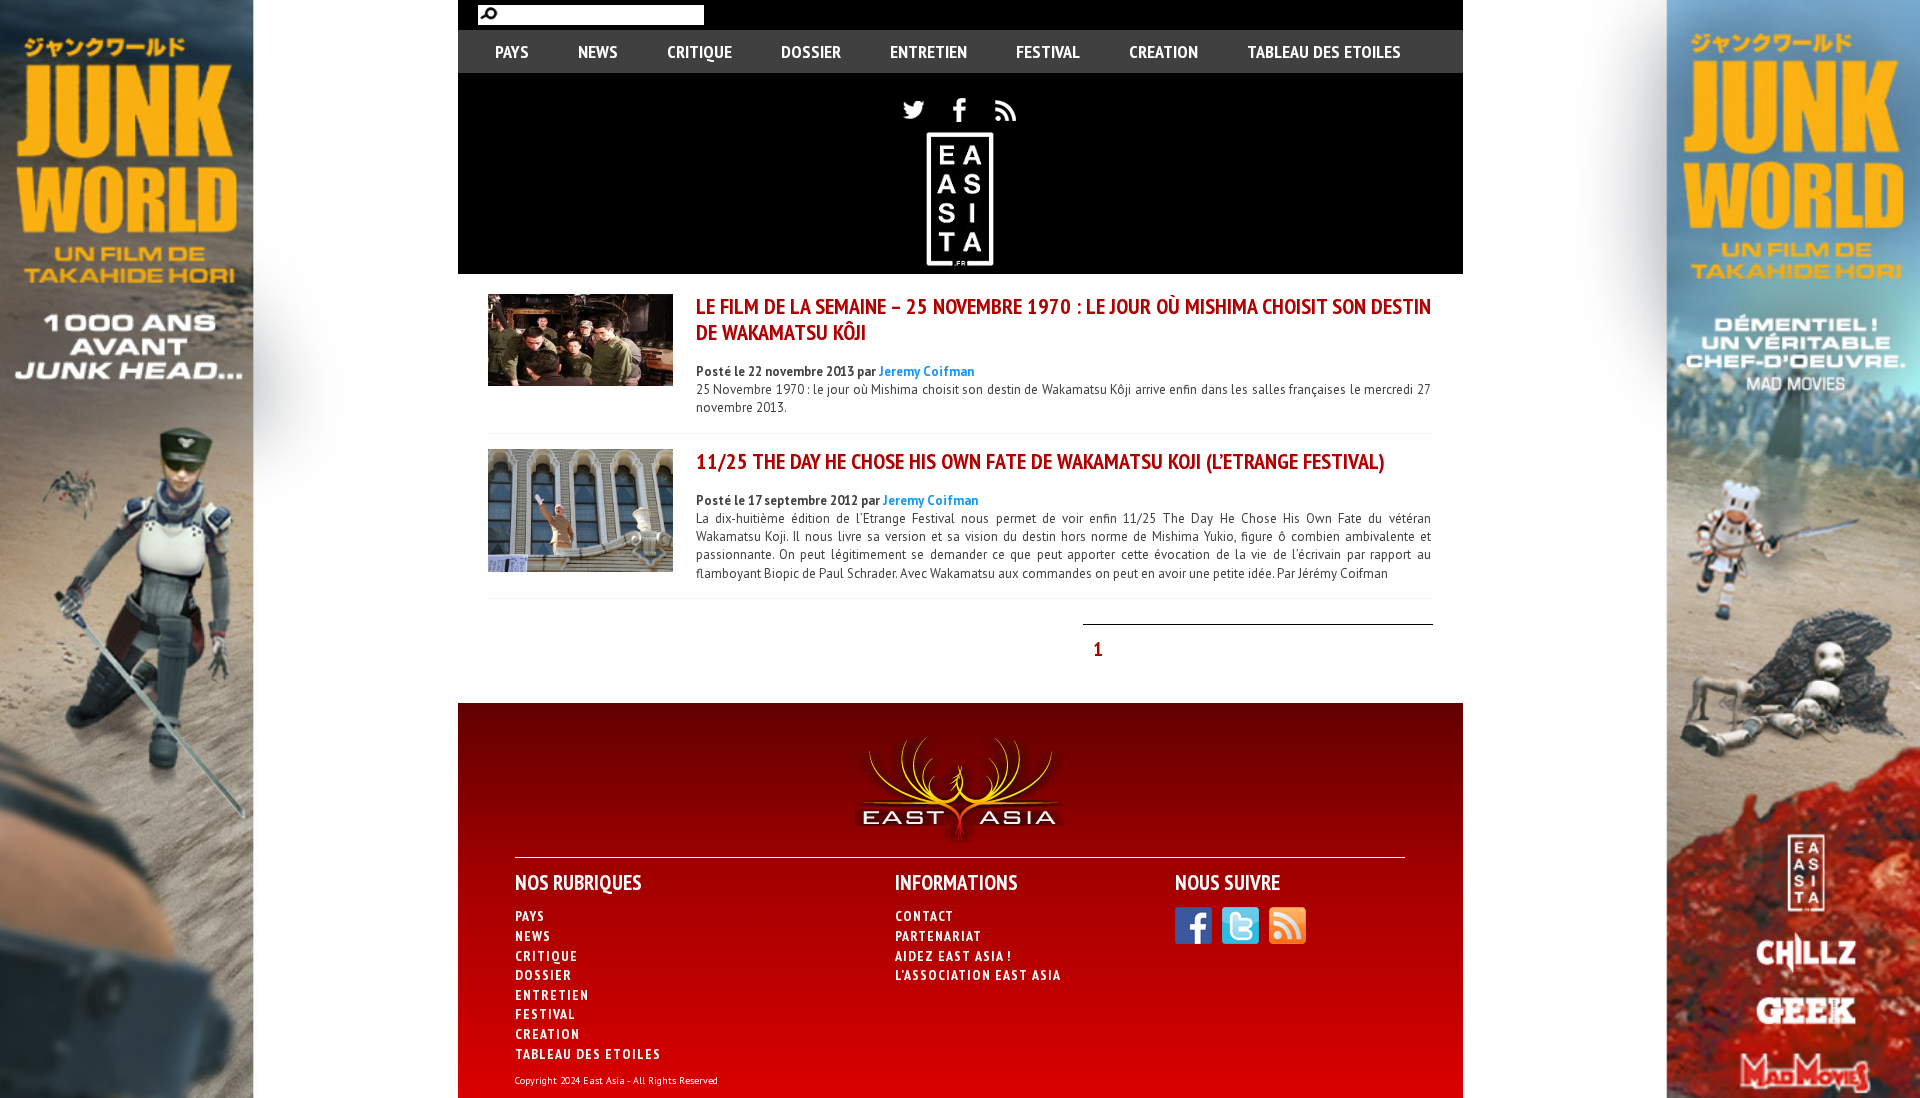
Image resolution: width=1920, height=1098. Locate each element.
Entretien (928, 51)
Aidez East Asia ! (953, 956)
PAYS (512, 51)
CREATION (1163, 51)
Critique (699, 51)
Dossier (811, 51)
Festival (1048, 51)
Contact (924, 916)
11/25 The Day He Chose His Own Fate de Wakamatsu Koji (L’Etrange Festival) (1040, 461)
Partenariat (938, 936)
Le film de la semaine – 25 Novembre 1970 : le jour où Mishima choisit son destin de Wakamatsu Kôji (1063, 318)
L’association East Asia (978, 975)
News (598, 51)
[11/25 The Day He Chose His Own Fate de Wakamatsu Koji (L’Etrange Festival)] (580, 513)
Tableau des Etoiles (1324, 51)
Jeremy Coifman (926, 371)
